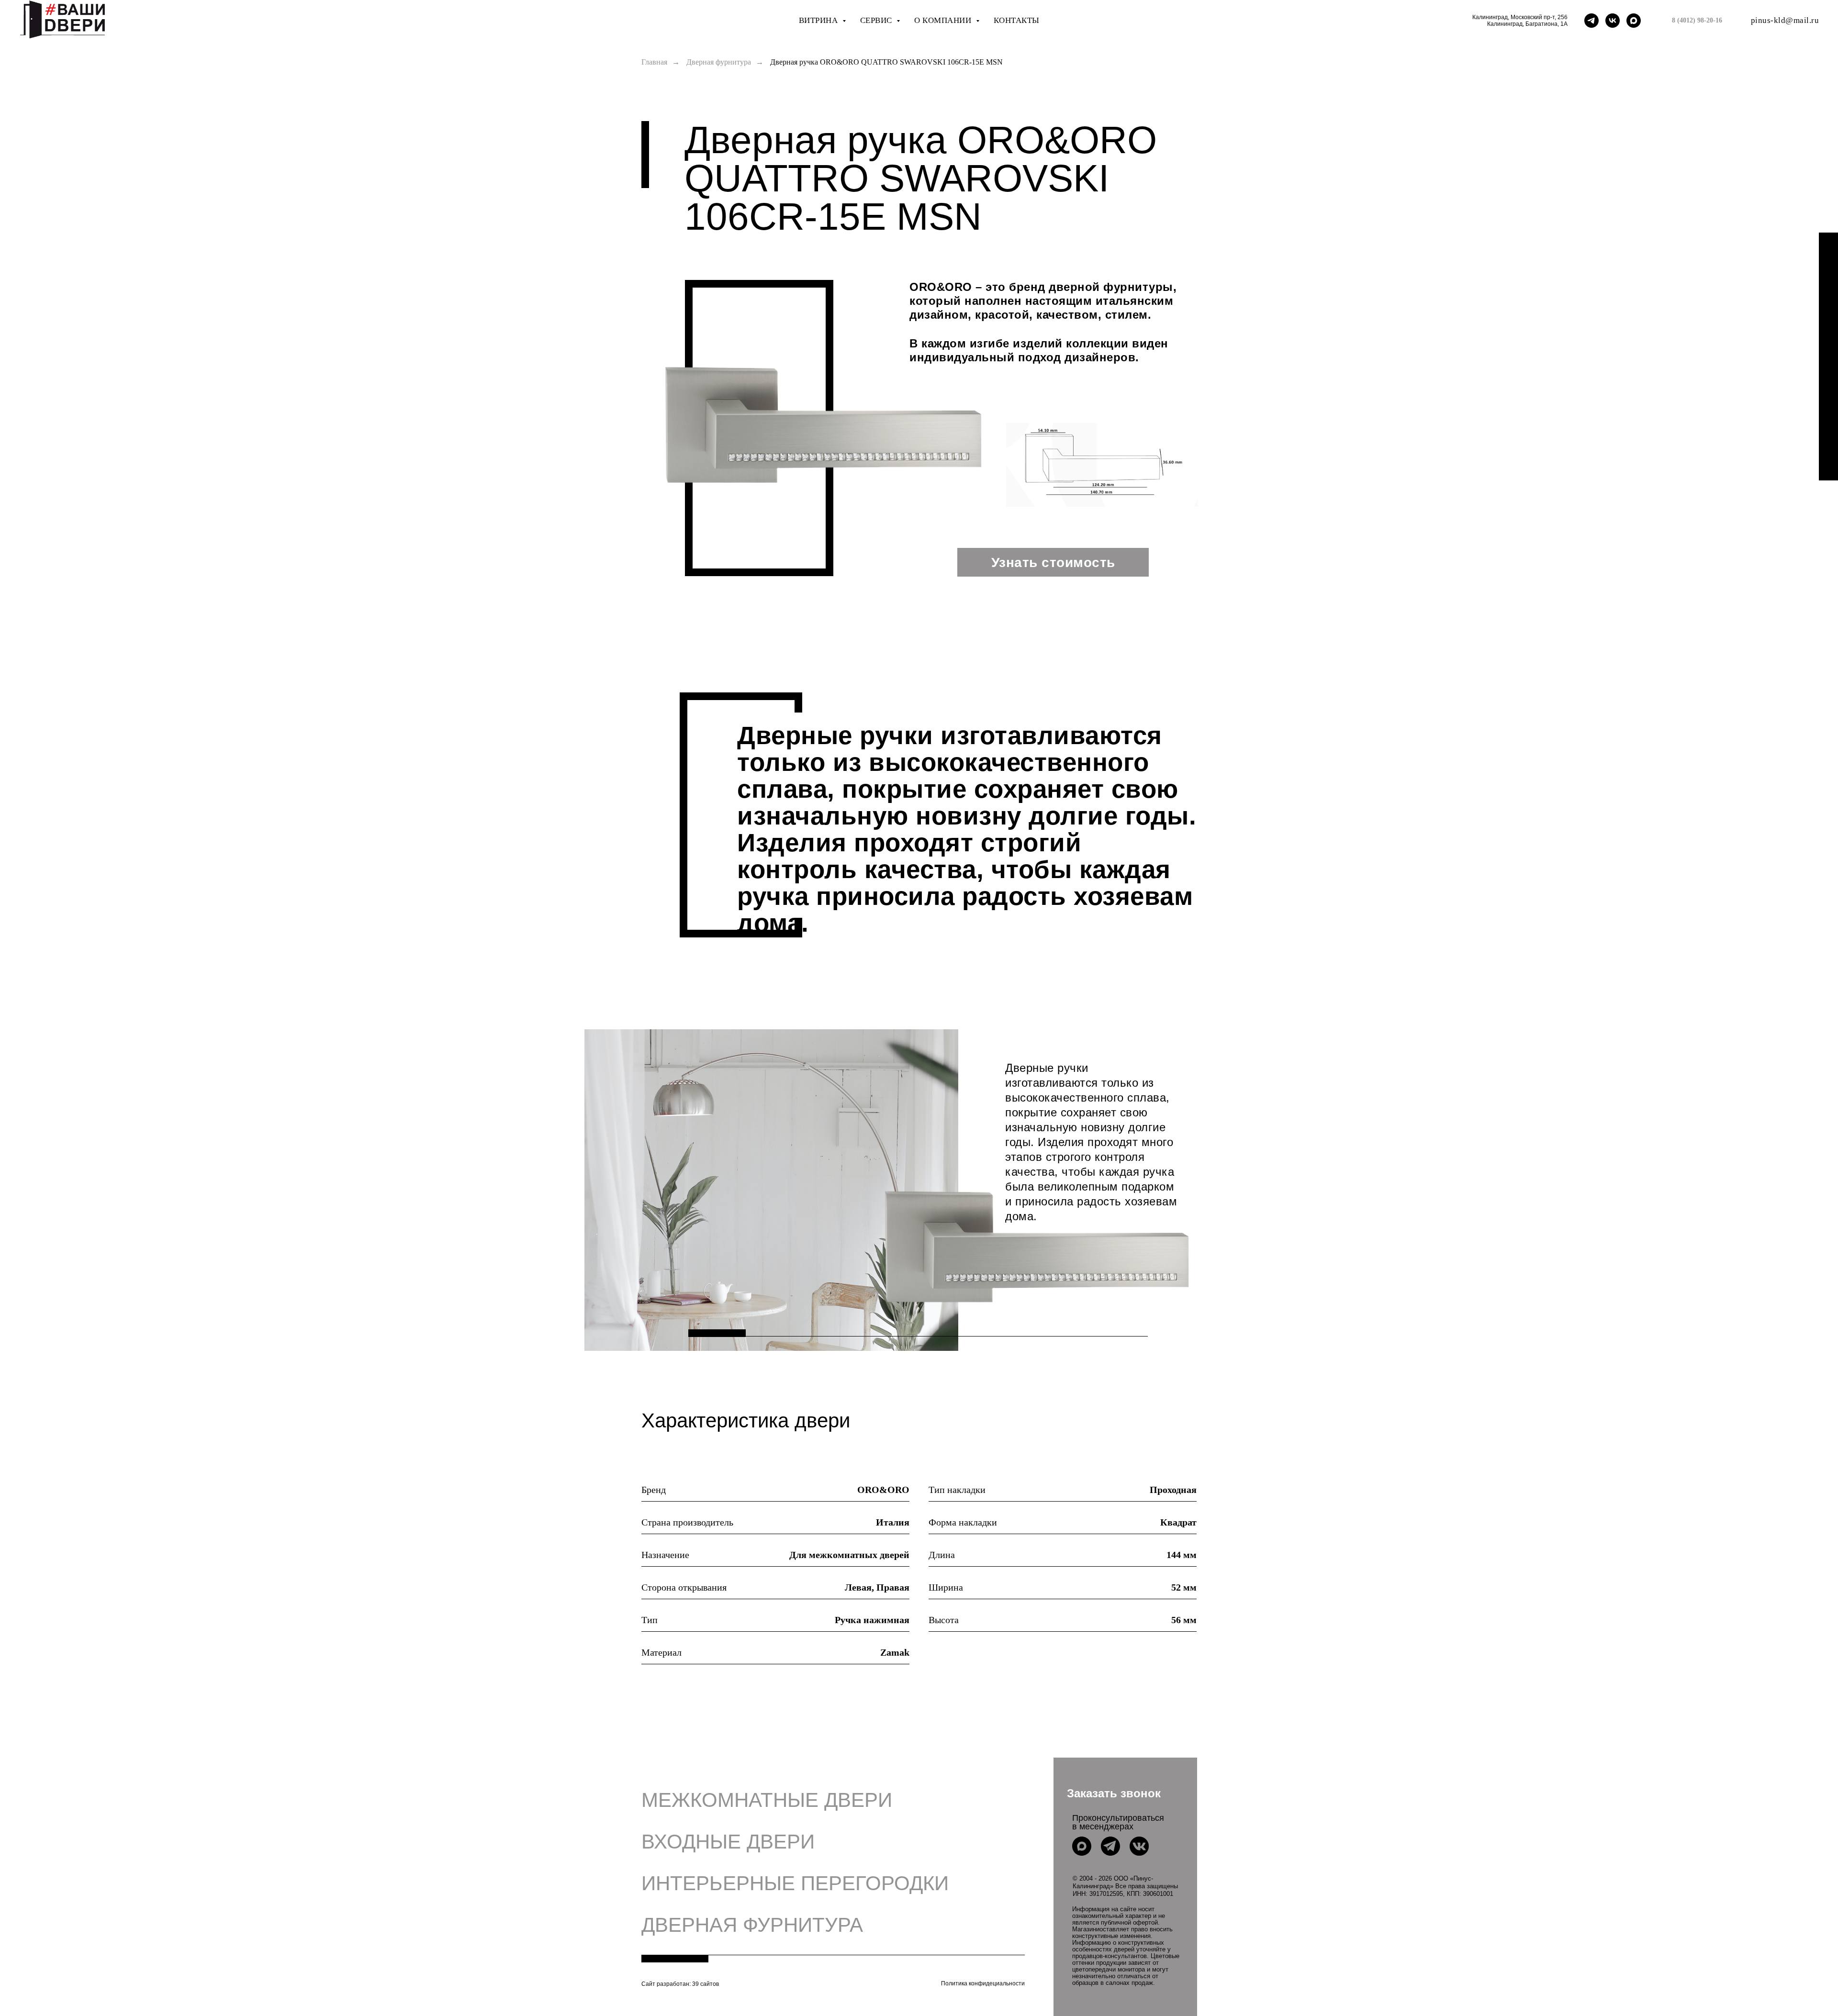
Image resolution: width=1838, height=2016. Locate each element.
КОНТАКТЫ (1017, 20)
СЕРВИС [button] (877, 20)
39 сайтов (706, 1984)
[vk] (1613, 21)
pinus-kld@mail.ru (1785, 20)
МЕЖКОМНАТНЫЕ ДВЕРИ (767, 1800)
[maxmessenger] (1634, 21)
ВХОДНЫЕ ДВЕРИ (728, 1842)
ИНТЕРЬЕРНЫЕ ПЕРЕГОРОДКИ (795, 1883)
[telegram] (1591, 21)
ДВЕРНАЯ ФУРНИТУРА (752, 1925)
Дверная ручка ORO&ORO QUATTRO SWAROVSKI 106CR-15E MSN (886, 62)
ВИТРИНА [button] (819, 20)
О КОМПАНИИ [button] (944, 20)
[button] (1114, 1793)
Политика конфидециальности (983, 1983)
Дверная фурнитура (719, 62)
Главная (654, 62)
